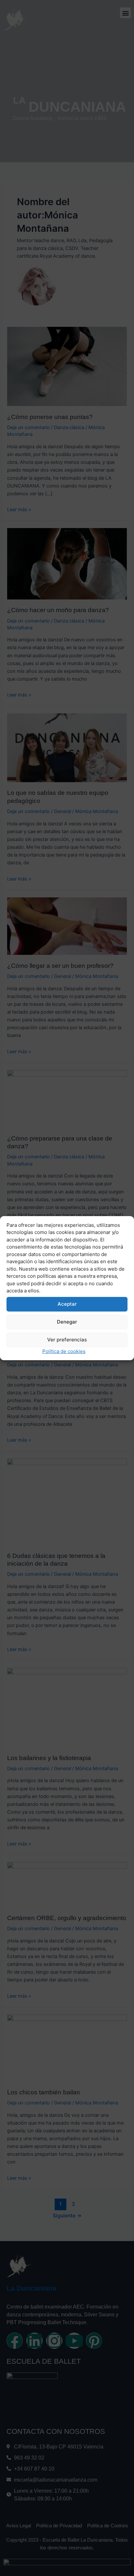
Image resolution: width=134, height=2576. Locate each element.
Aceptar (67, 1304)
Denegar (67, 1322)
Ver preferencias (67, 1340)
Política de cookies (64, 1351)
